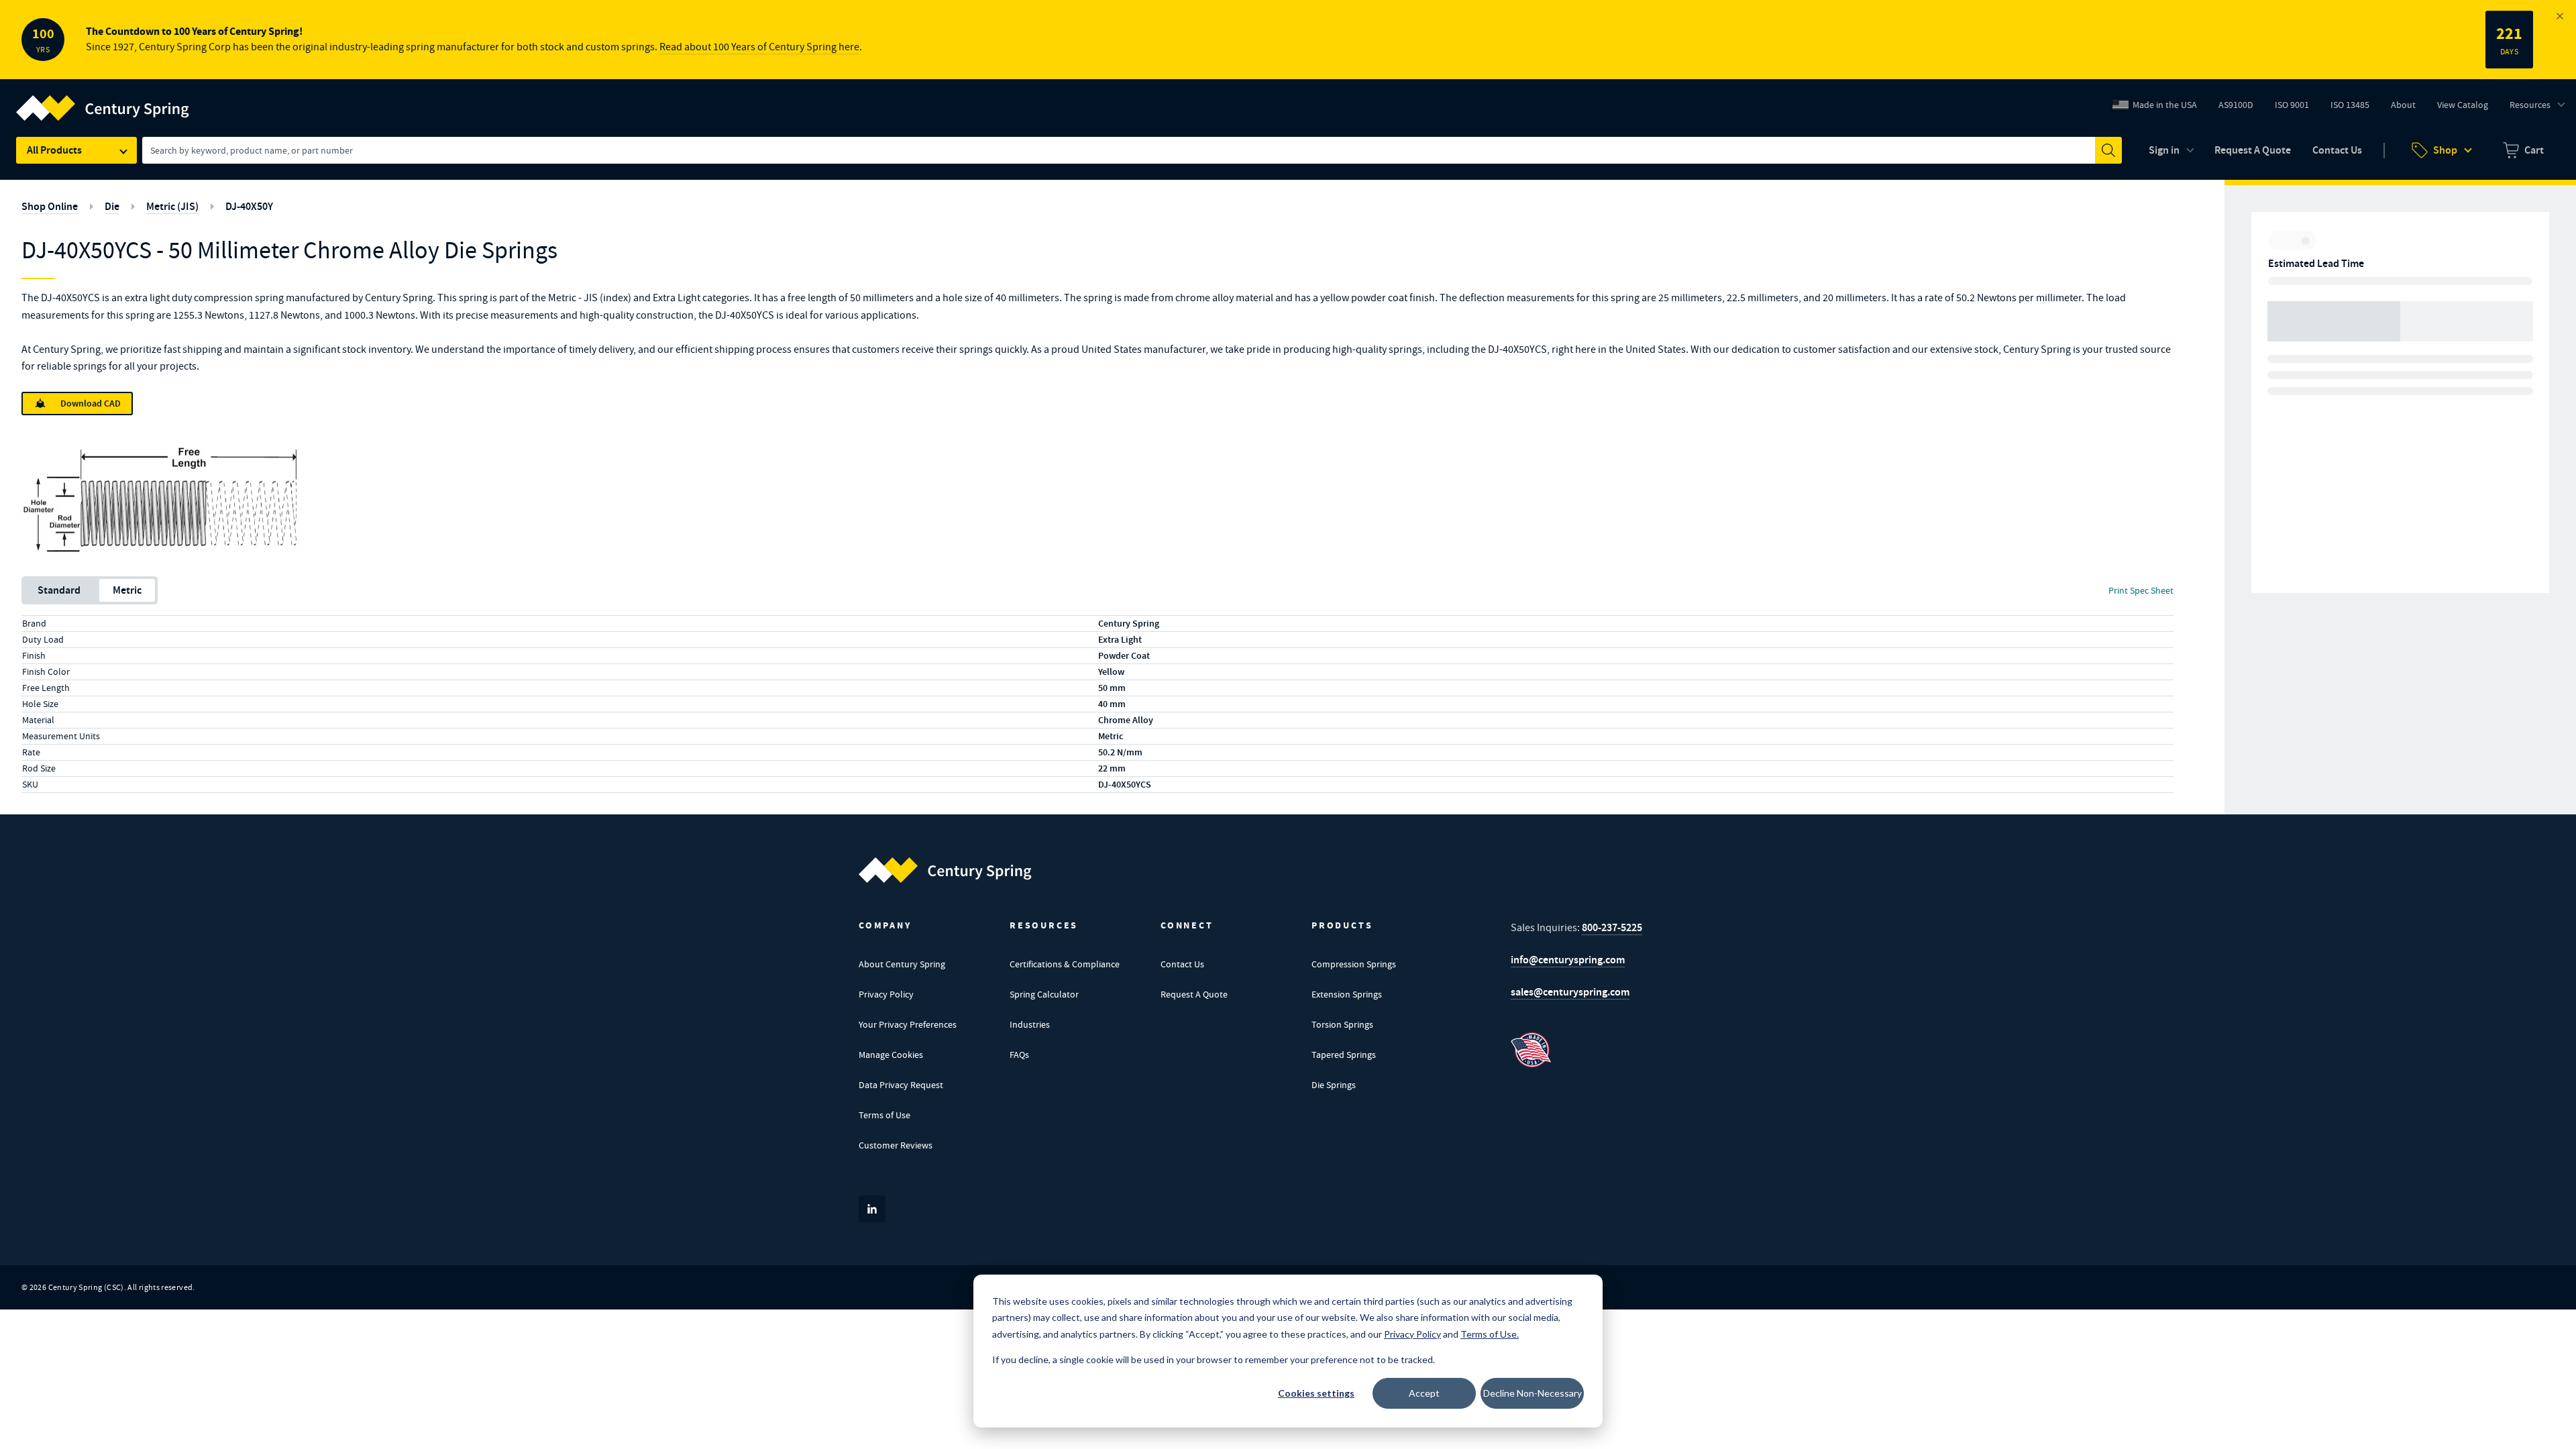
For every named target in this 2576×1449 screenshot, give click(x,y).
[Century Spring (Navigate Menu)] (103, 100)
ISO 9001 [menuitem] (2297, 108)
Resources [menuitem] (2530, 105)
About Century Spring (902, 964)
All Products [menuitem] (54, 150)
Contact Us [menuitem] (2337, 150)
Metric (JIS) (172, 206)
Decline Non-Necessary (1533, 1393)
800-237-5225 (1612, 927)
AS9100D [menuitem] (2241, 108)
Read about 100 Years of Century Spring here (759, 47)
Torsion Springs (1342, 1024)
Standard (59, 590)
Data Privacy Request (901, 1085)
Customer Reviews (896, 1145)
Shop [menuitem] (2445, 150)
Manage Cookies (891, 1055)
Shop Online (50, 206)
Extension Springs (1347, 994)
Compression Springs (1354, 964)
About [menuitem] (2403, 105)
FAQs (1019, 1055)
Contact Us (1182, 964)
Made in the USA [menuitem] (2165, 105)
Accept (1424, 1393)
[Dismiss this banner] (2560, 16)
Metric (127, 590)
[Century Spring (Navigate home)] (945, 870)
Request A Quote (1194, 994)
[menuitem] (2523, 150)
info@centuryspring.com (1568, 960)
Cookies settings (1316, 1393)
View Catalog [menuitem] (2463, 105)
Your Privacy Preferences (908, 1024)
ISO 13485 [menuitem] (2350, 105)
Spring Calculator (1044, 994)
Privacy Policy (886, 994)
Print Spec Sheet (2141, 590)
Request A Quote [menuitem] (2253, 150)
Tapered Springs (1344, 1055)
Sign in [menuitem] (2164, 150)
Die (112, 206)
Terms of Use (884, 1115)
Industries (1030, 1024)
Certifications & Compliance (1065, 964)
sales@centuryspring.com (1570, 992)
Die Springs (1334, 1085)
